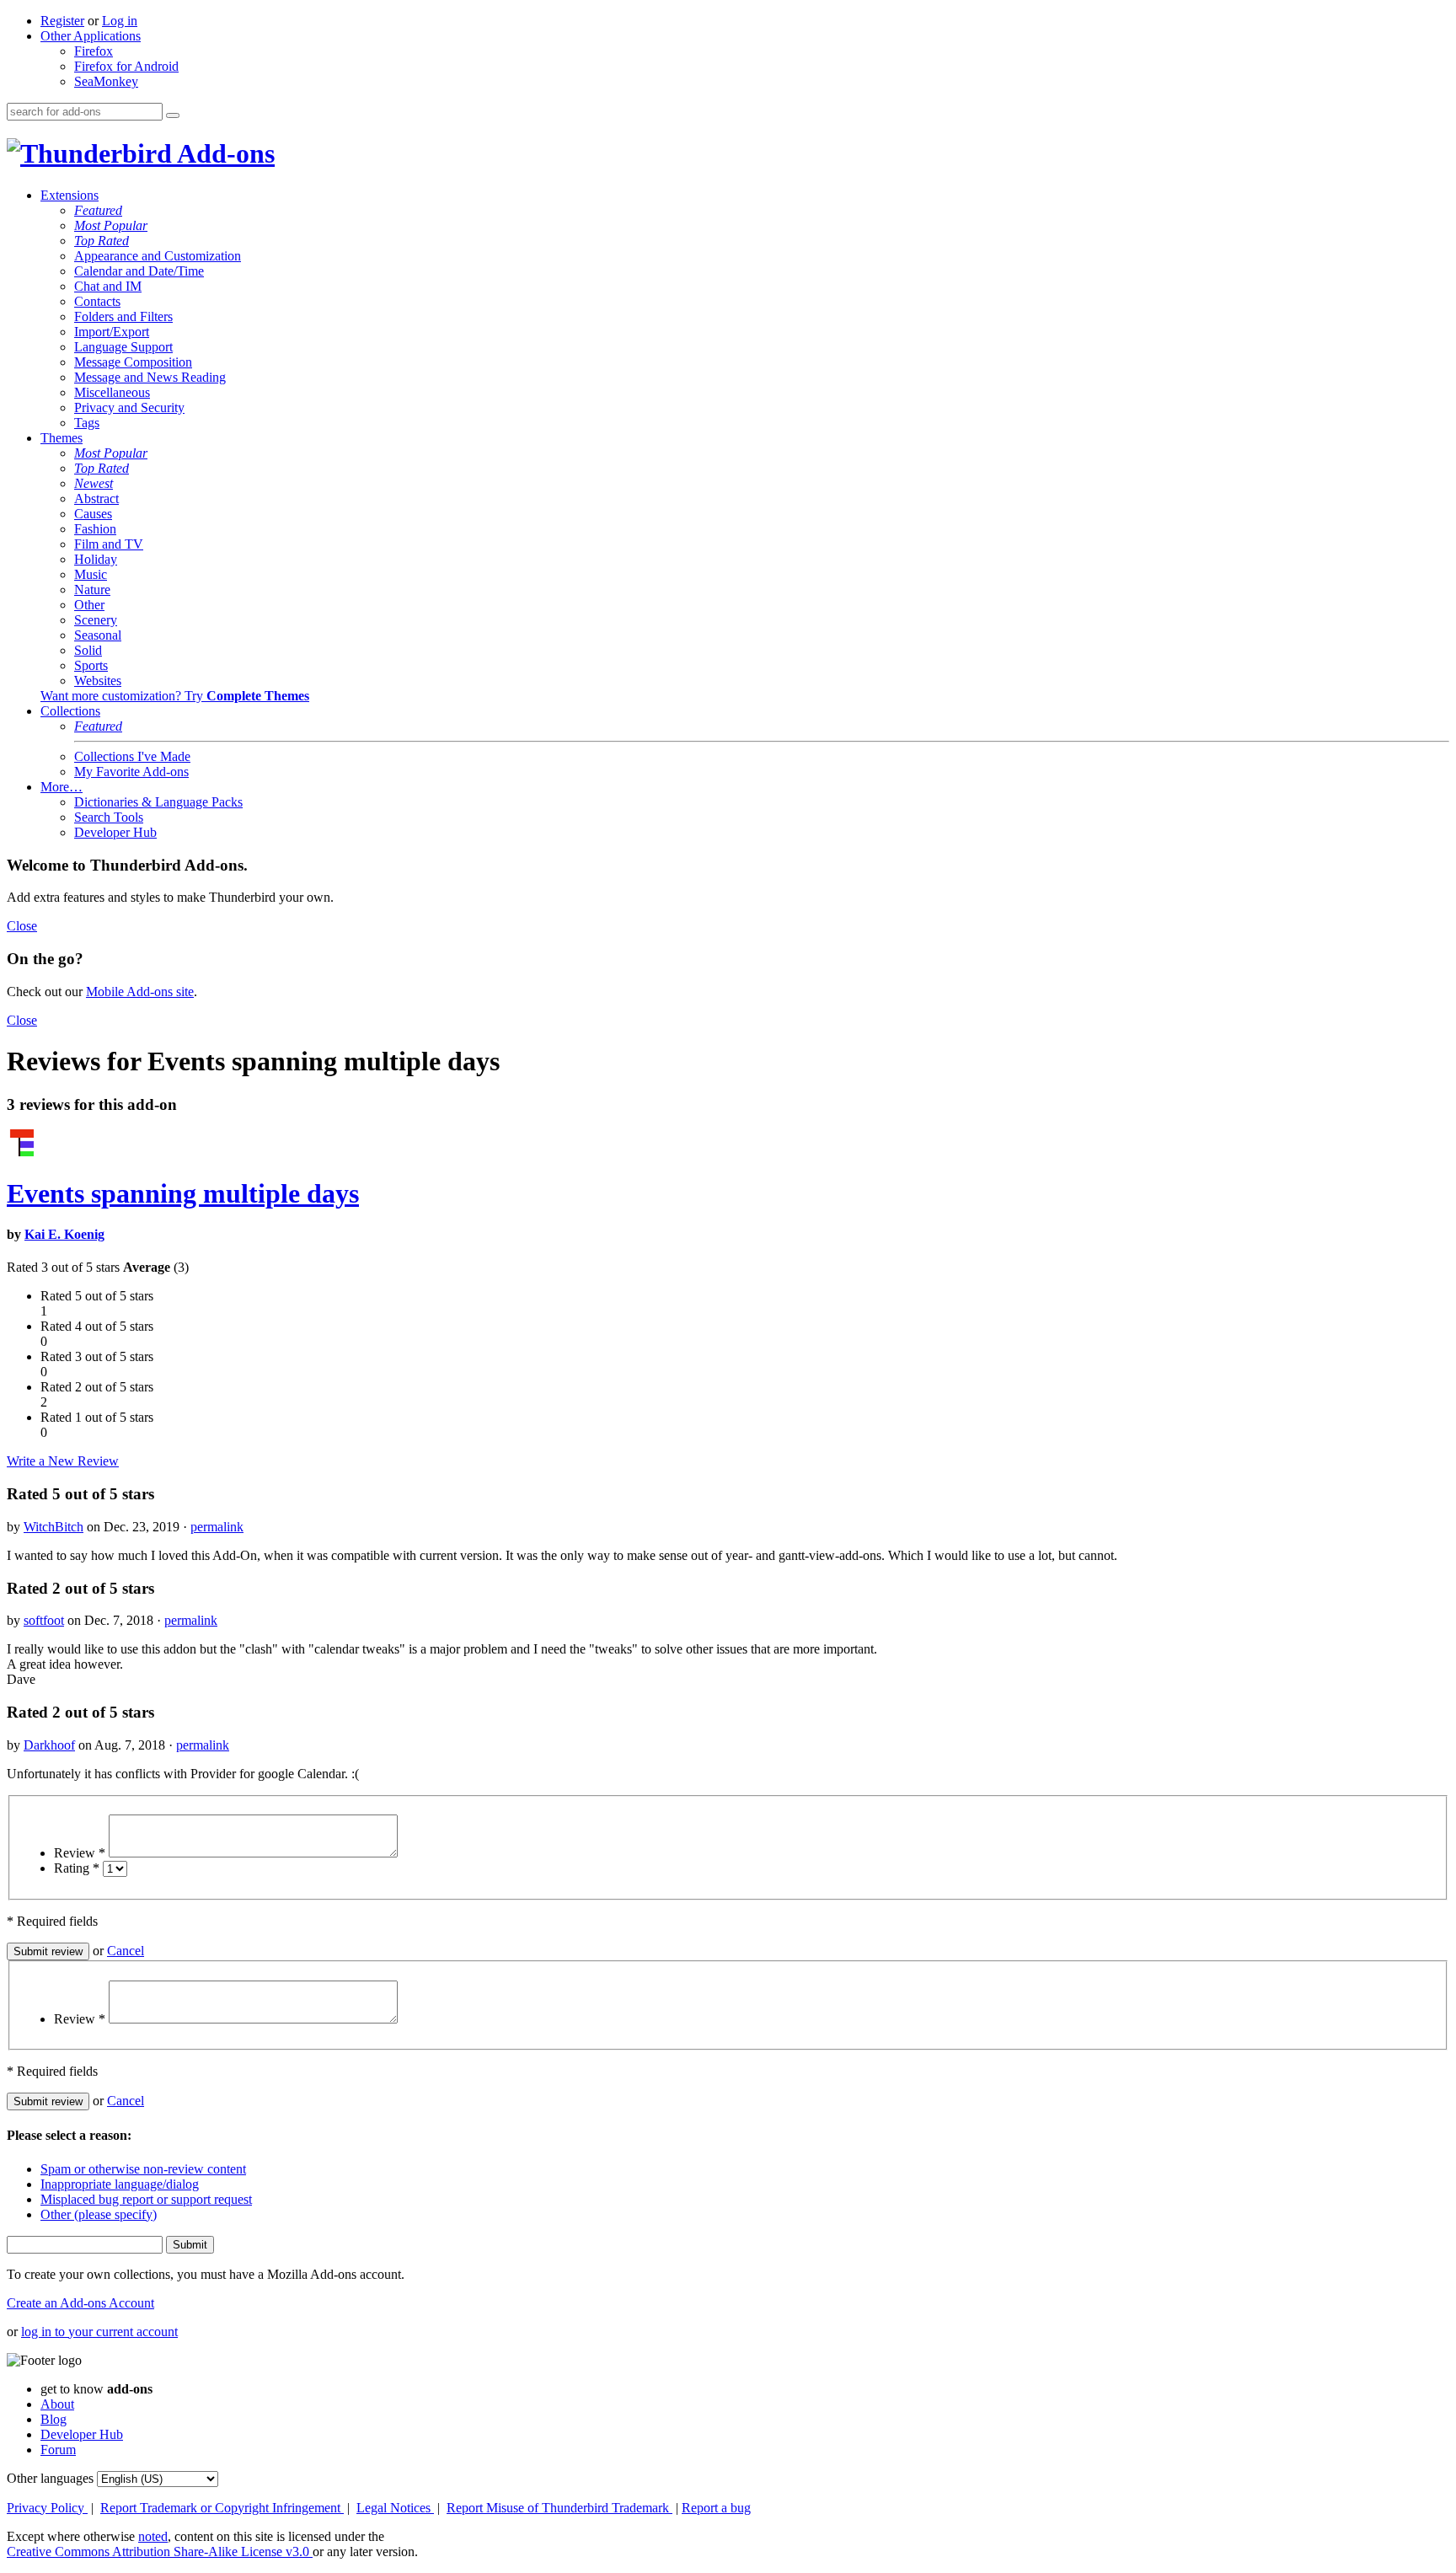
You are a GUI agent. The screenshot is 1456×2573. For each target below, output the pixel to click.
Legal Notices (395, 2508)
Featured (98, 210)
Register (62, 21)
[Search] (173, 115)
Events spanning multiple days (183, 1193)
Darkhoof (49, 1745)
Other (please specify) (99, 2214)
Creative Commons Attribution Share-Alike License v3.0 (160, 2552)
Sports (91, 665)
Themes (62, 438)
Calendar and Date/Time (139, 271)
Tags (87, 423)
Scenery (96, 620)
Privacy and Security (129, 407)
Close (22, 926)
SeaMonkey (106, 81)
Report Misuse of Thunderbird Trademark (559, 2508)
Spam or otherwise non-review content (143, 2169)
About (57, 2404)
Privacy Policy (47, 2508)
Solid (88, 650)
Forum (58, 2450)
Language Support (123, 347)
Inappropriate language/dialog (120, 2184)
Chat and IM (108, 286)
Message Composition (133, 362)
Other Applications (91, 36)
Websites (98, 681)
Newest (94, 483)
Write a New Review (63, 1461)
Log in (120, 21)
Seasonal (98, 635)
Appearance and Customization (158, 256)
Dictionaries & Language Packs (158, 802)
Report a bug (716, 2508)
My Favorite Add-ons (131, 772)
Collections (70, 711)
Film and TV (109, 544)
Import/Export (112, 332)
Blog (54, 2419)
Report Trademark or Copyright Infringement (222, 2508)
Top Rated (102, 241)
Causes (93, 514)
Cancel (126, 1951)
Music (91, 574)
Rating (77, 1868)
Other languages (50, 2478)
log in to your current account (99, 2332)
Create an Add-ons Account (80, 2303)
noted (153, 2536)
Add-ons (223, 153)
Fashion (95, 529)
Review (80, 1853)
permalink (217, 1527)
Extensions (70, 195)
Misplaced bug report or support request (146, 2199)
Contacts (97, 301)
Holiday (96, 559)
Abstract (96, 499)
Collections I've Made (132, 756)
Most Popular (111, 225)
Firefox (94, 51)
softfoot (44, 1620)
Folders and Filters (123, 316)
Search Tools (109, 817)
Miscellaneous (112, 392)
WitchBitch (54, 1527)
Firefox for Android (126, 66)
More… (62, 787)
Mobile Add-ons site (140, 992)
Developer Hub (115, 832)
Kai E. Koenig (64, 1234)
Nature (92, 590)
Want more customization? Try (175, 696)
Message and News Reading (150, 377)
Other (89, 605)
